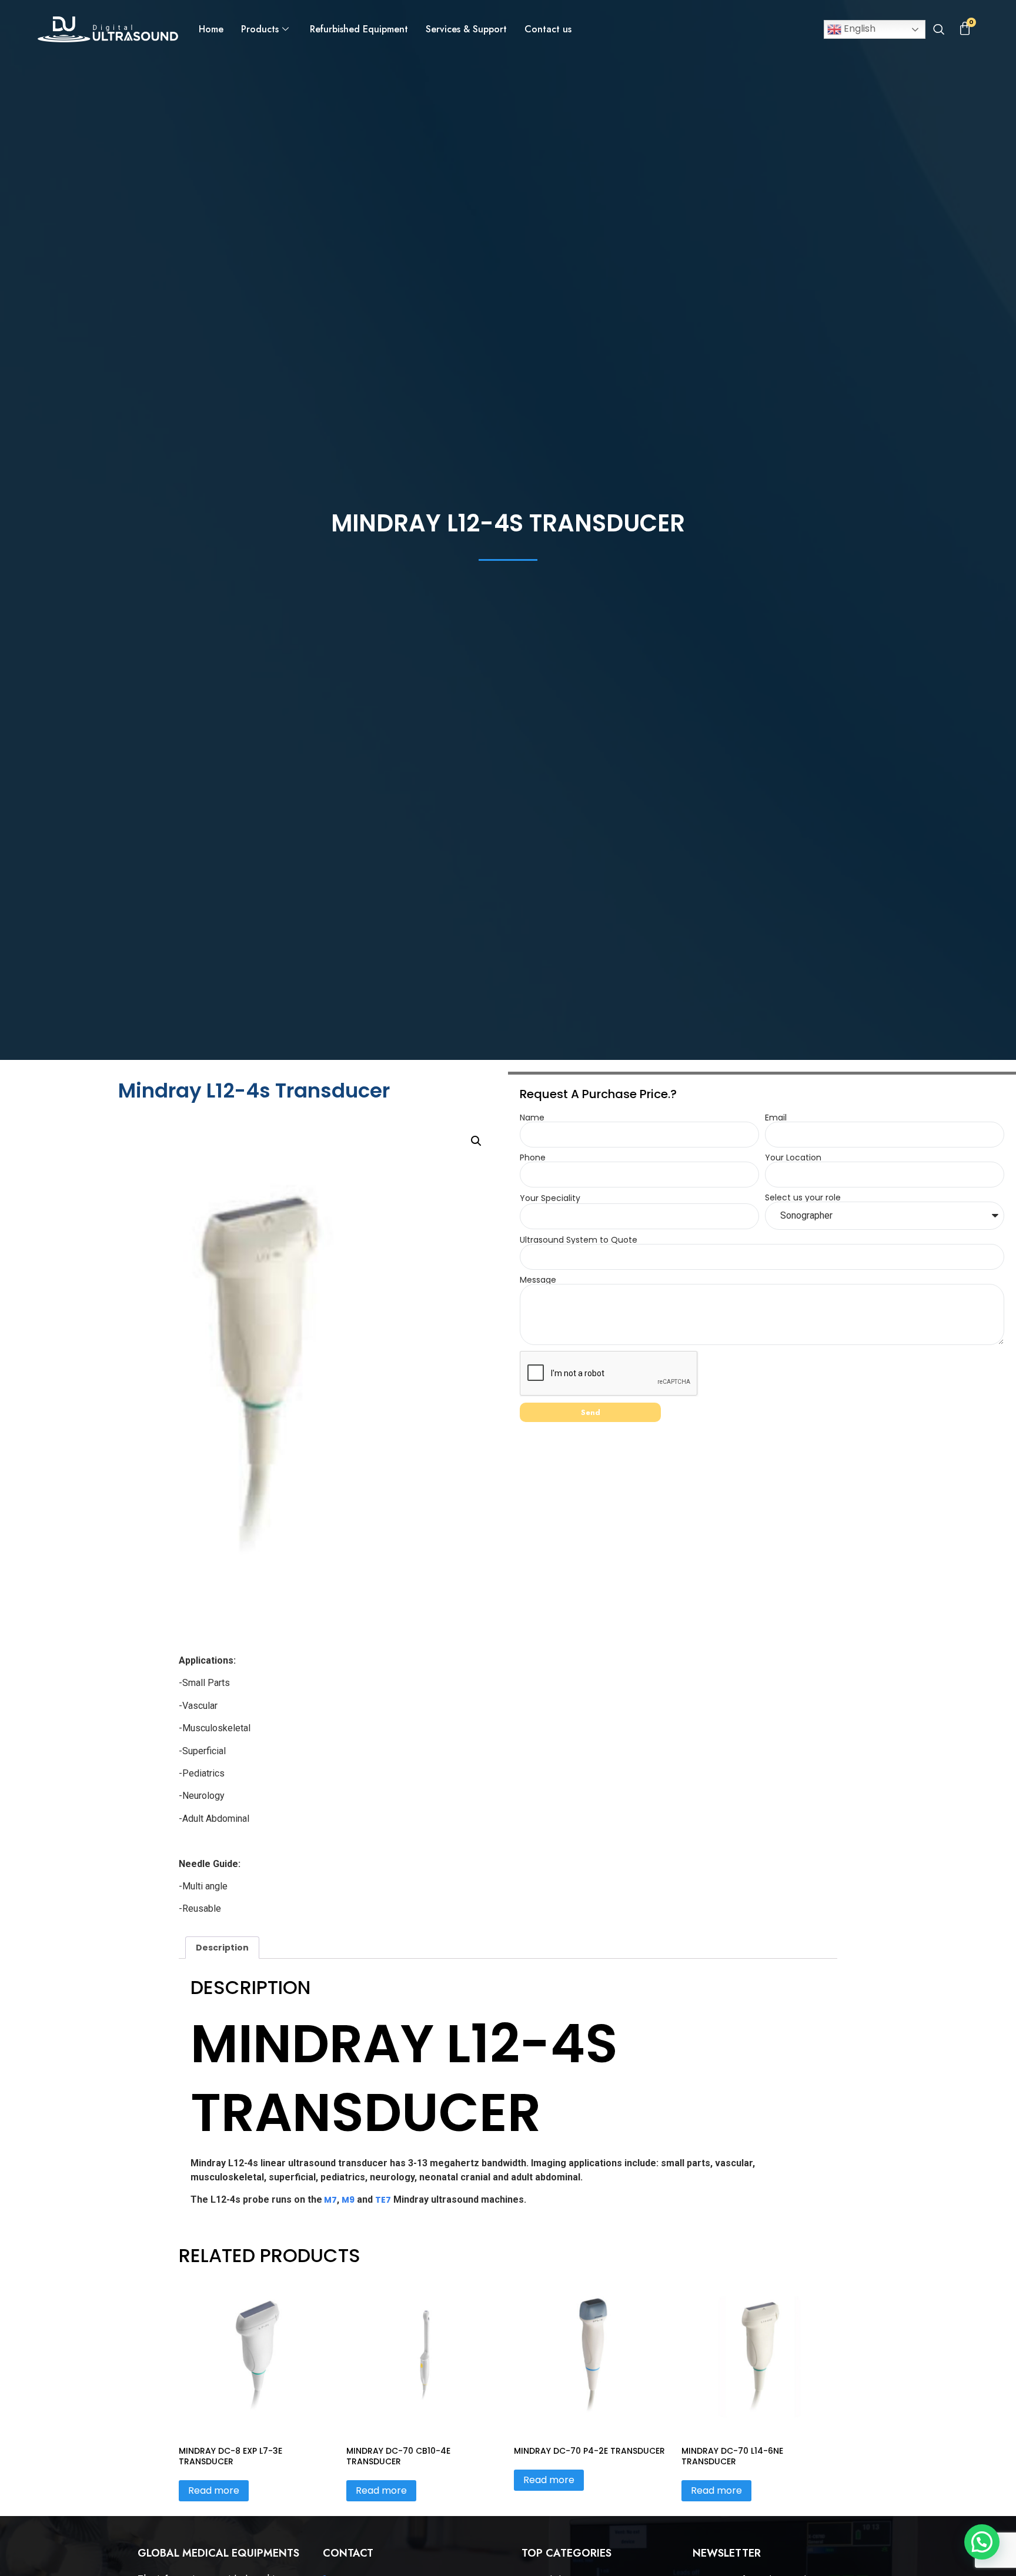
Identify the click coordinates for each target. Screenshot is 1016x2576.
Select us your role (803, 1197)
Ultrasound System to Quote (579, 1240)
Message (538, 1280)
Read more (214, 2490)
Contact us (548, 29)
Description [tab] (222, 1948)
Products (260, 29)
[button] (938, 31)
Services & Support (466, 29)
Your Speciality (550, 1198)
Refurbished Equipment (359, 29)
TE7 (383, 2200)
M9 (348, 2200)
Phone (533, 1157)
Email (776, 1118)
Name (532, 1118)
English (858, 29)
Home (211, 29)
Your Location (793, 1157)
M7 (330, 2200)
